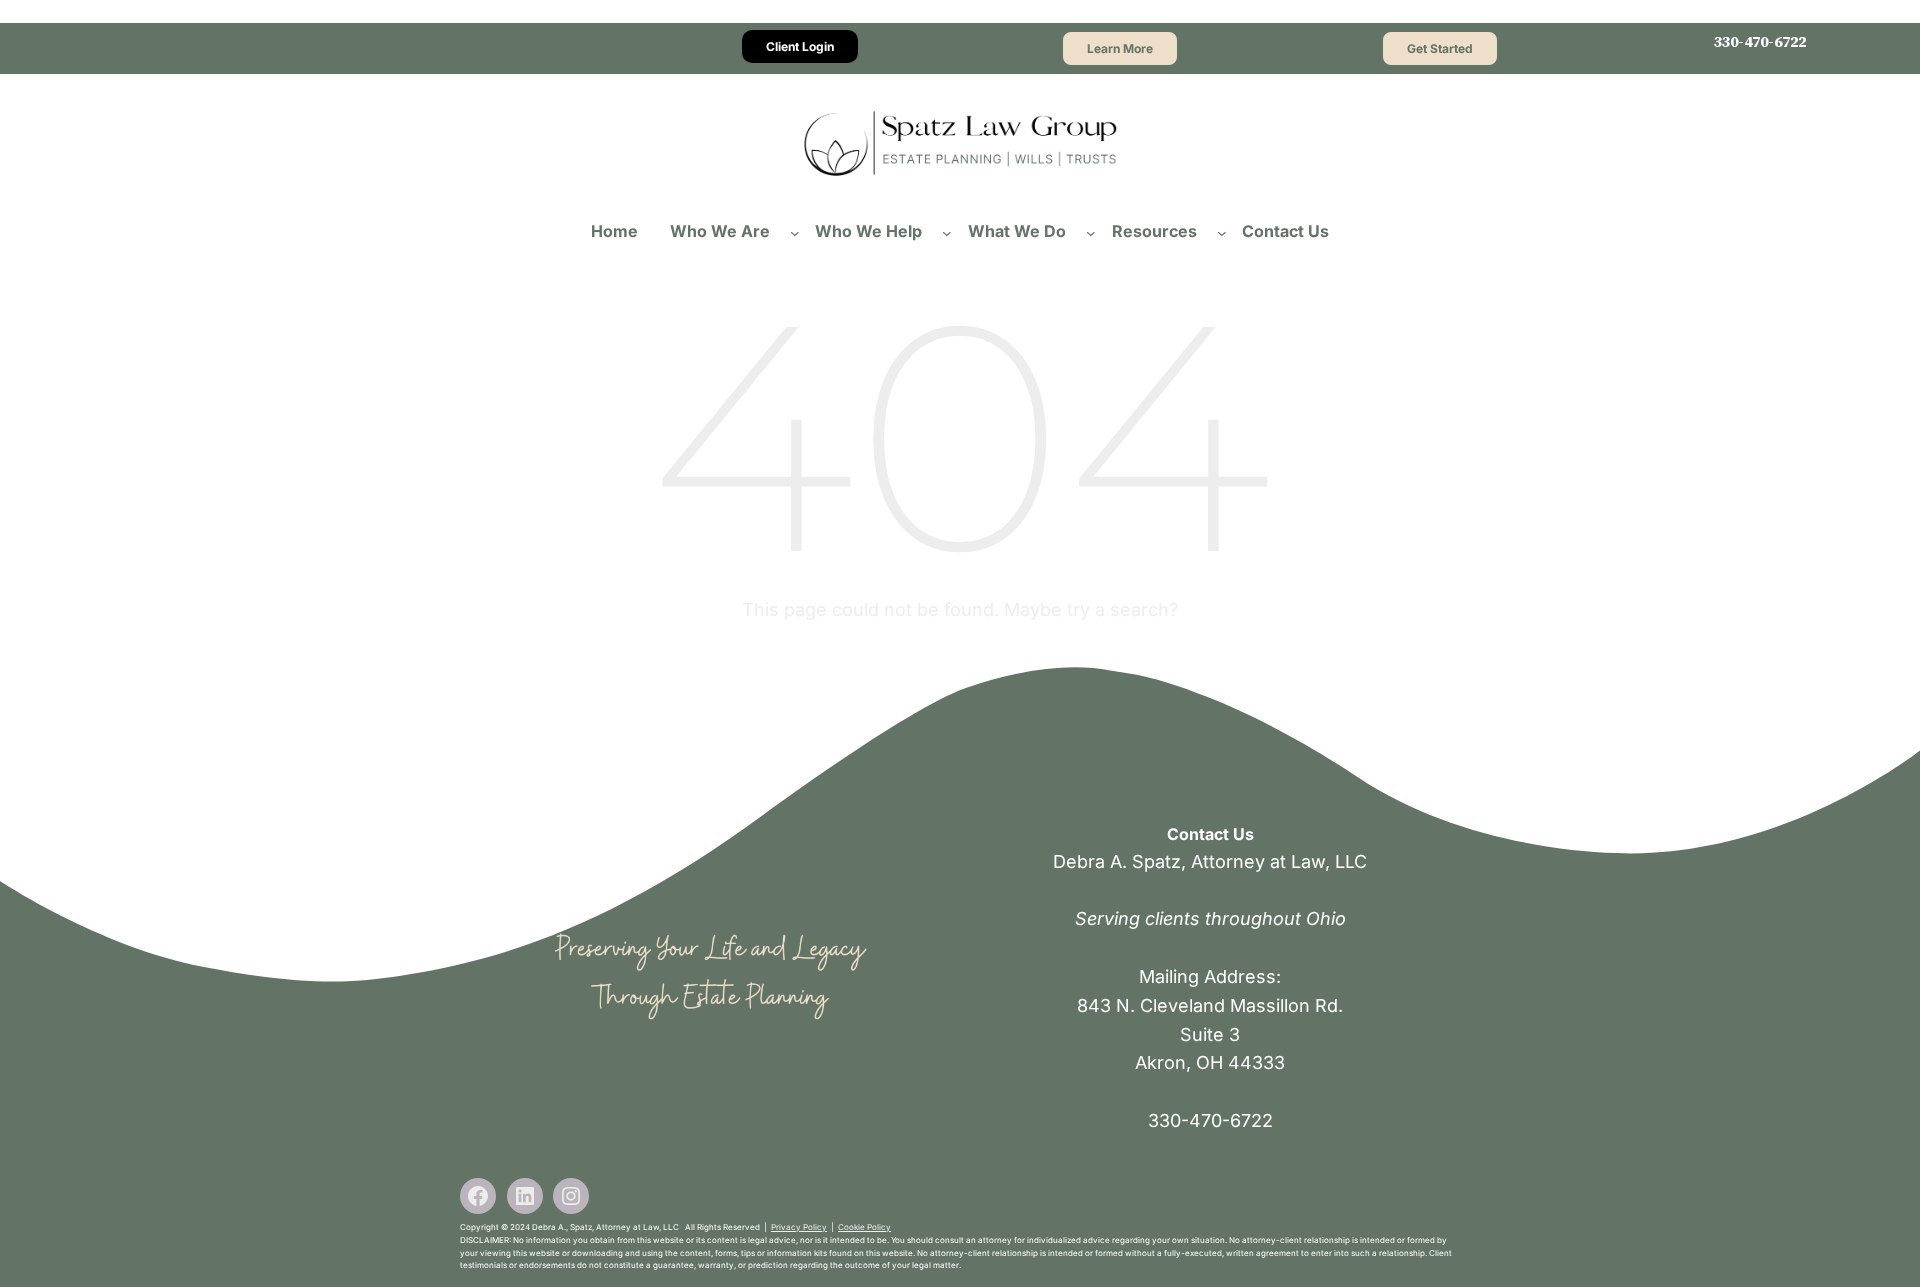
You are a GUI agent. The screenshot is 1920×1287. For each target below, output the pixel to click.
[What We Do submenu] (1091, 232)
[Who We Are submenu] (795, 232)
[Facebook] (478, 1196)
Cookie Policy (864, 1227)
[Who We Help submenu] (947, 232)
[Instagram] (571, 1196)
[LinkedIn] (525, 1196)
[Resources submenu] (1222, 232)
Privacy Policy (799, 1227)
